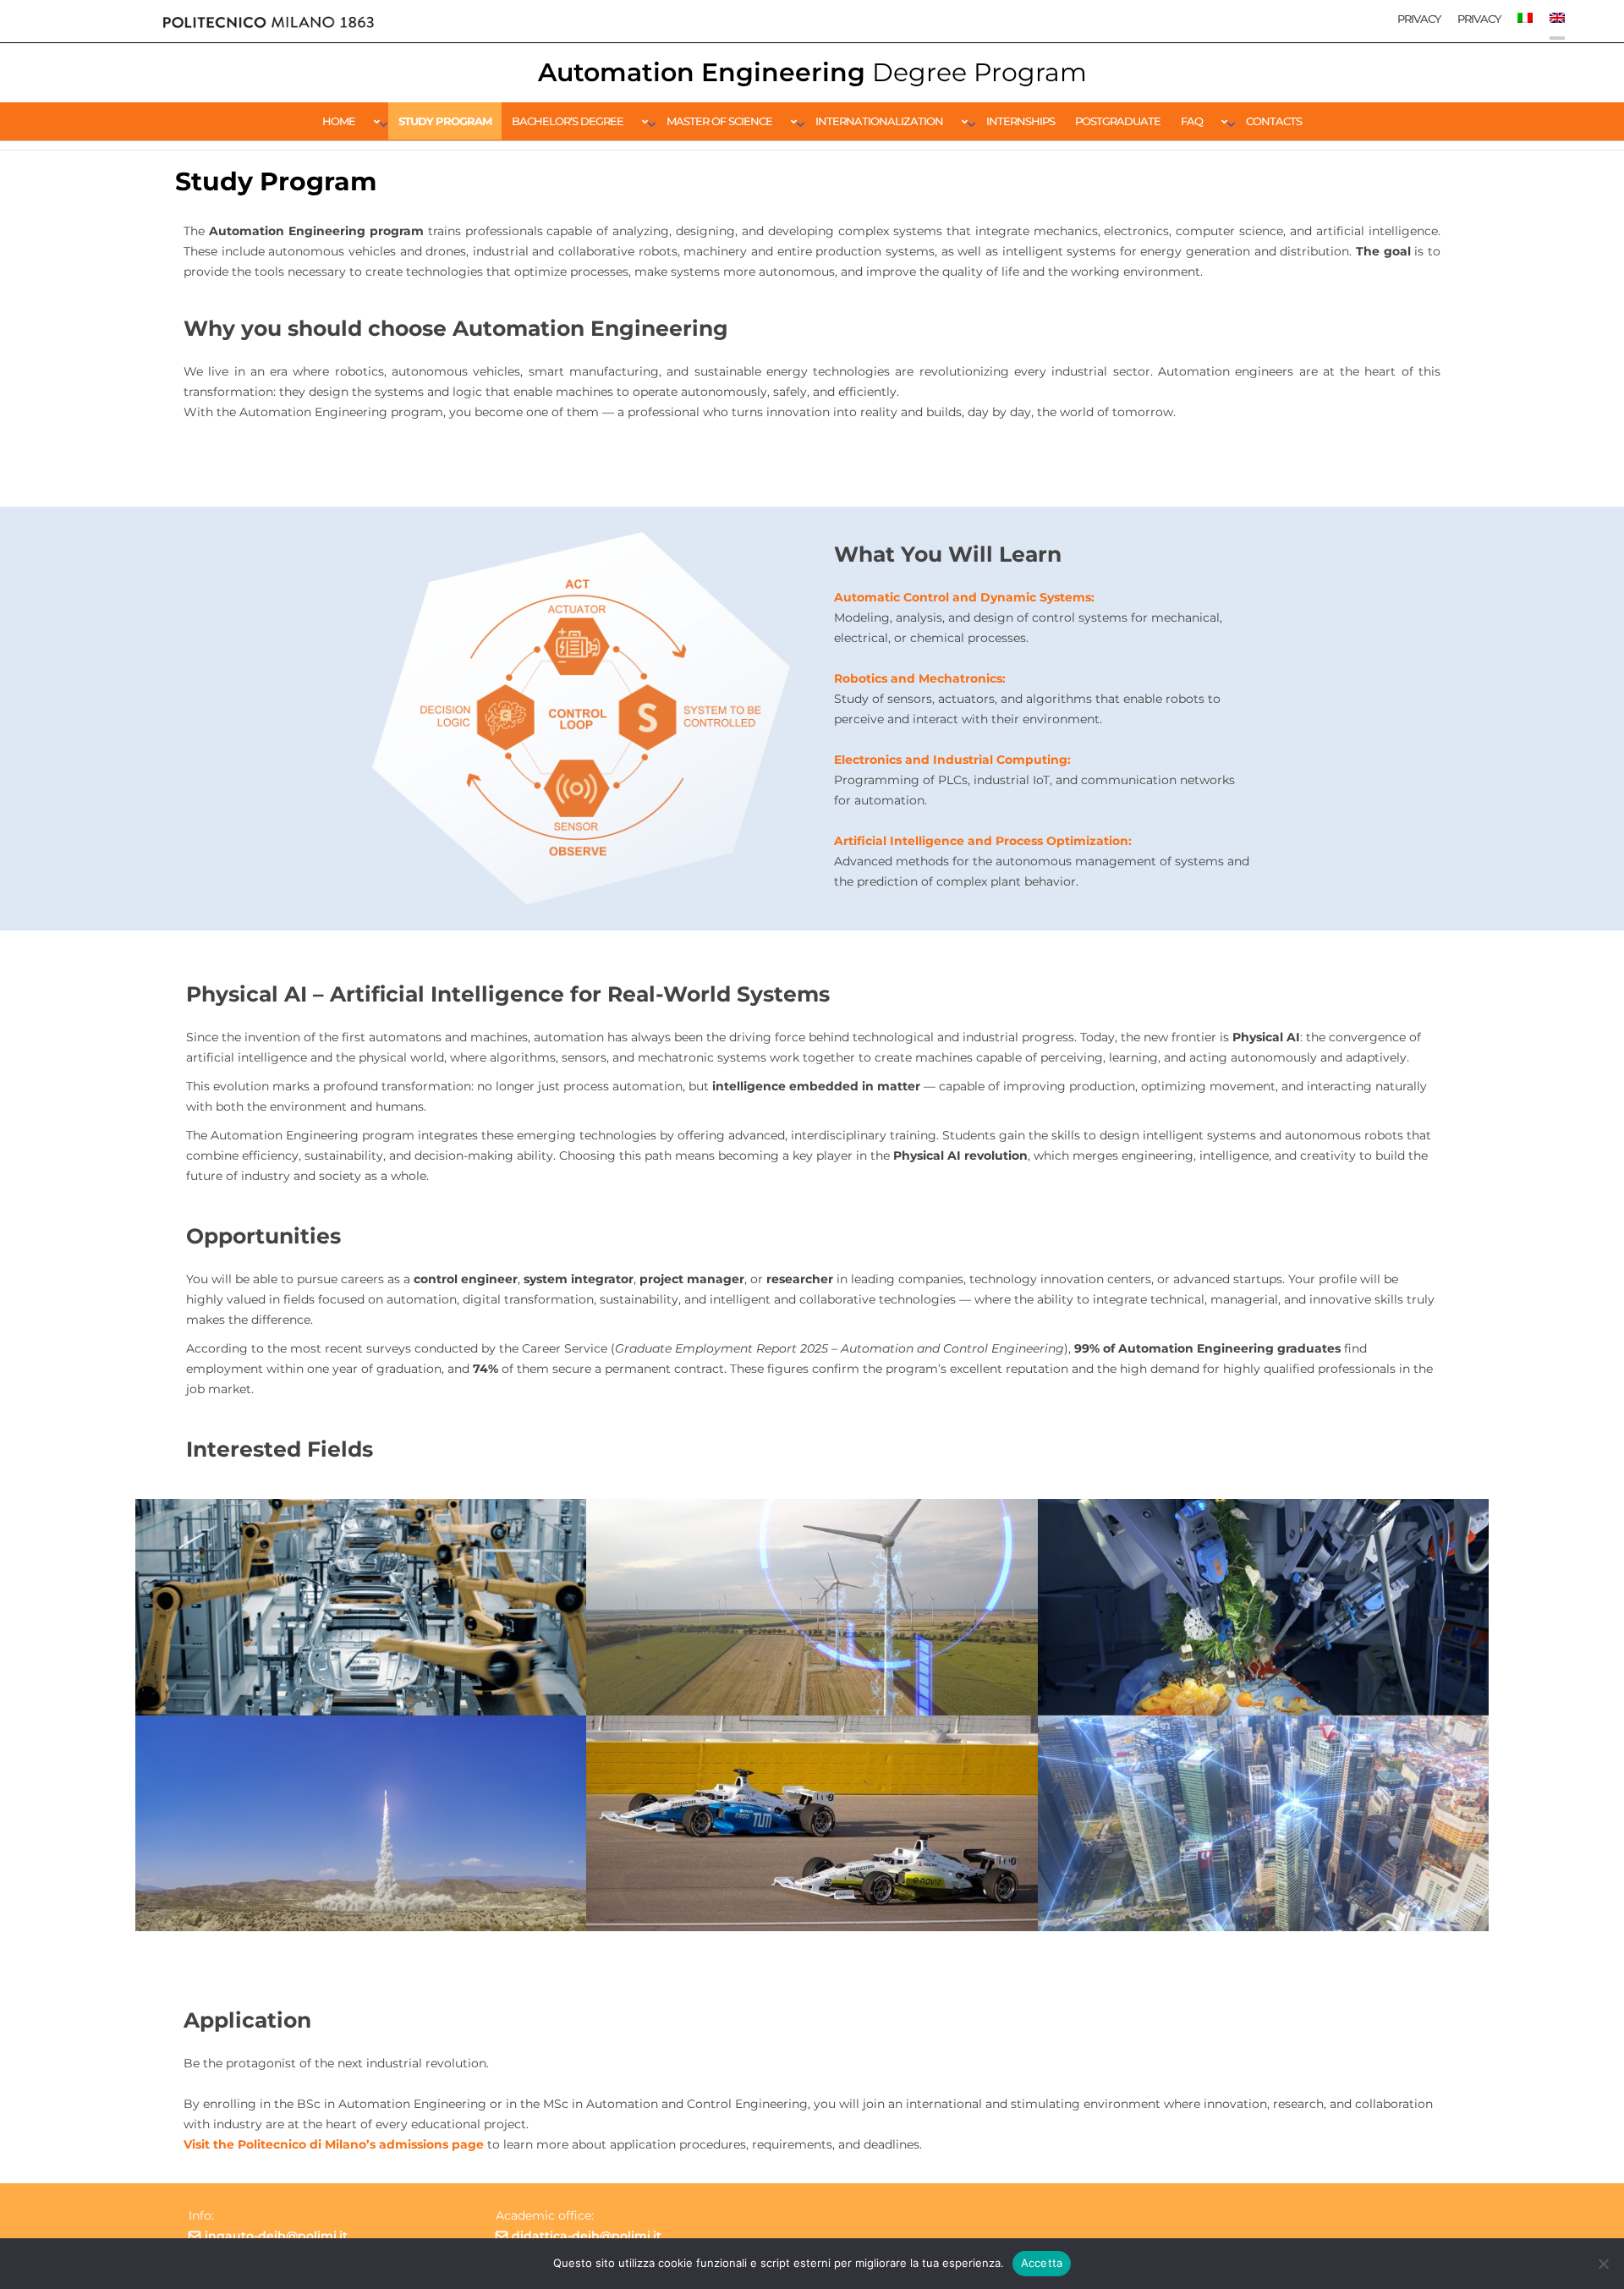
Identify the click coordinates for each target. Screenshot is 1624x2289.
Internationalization (879, 121)
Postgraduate (1118, 121)
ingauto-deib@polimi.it (276, 2236)
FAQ (1192, 121)
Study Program (445, 121)
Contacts (1274, 121)
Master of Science (719, 121)
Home (339, 121)
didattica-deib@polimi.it (587, 2236)
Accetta (1042, 2263)
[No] (1603, 2264)
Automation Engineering (812, 72)
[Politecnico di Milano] (268, 21)
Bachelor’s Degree (568, 121)
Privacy (1419, 19)
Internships (1020, 121)
